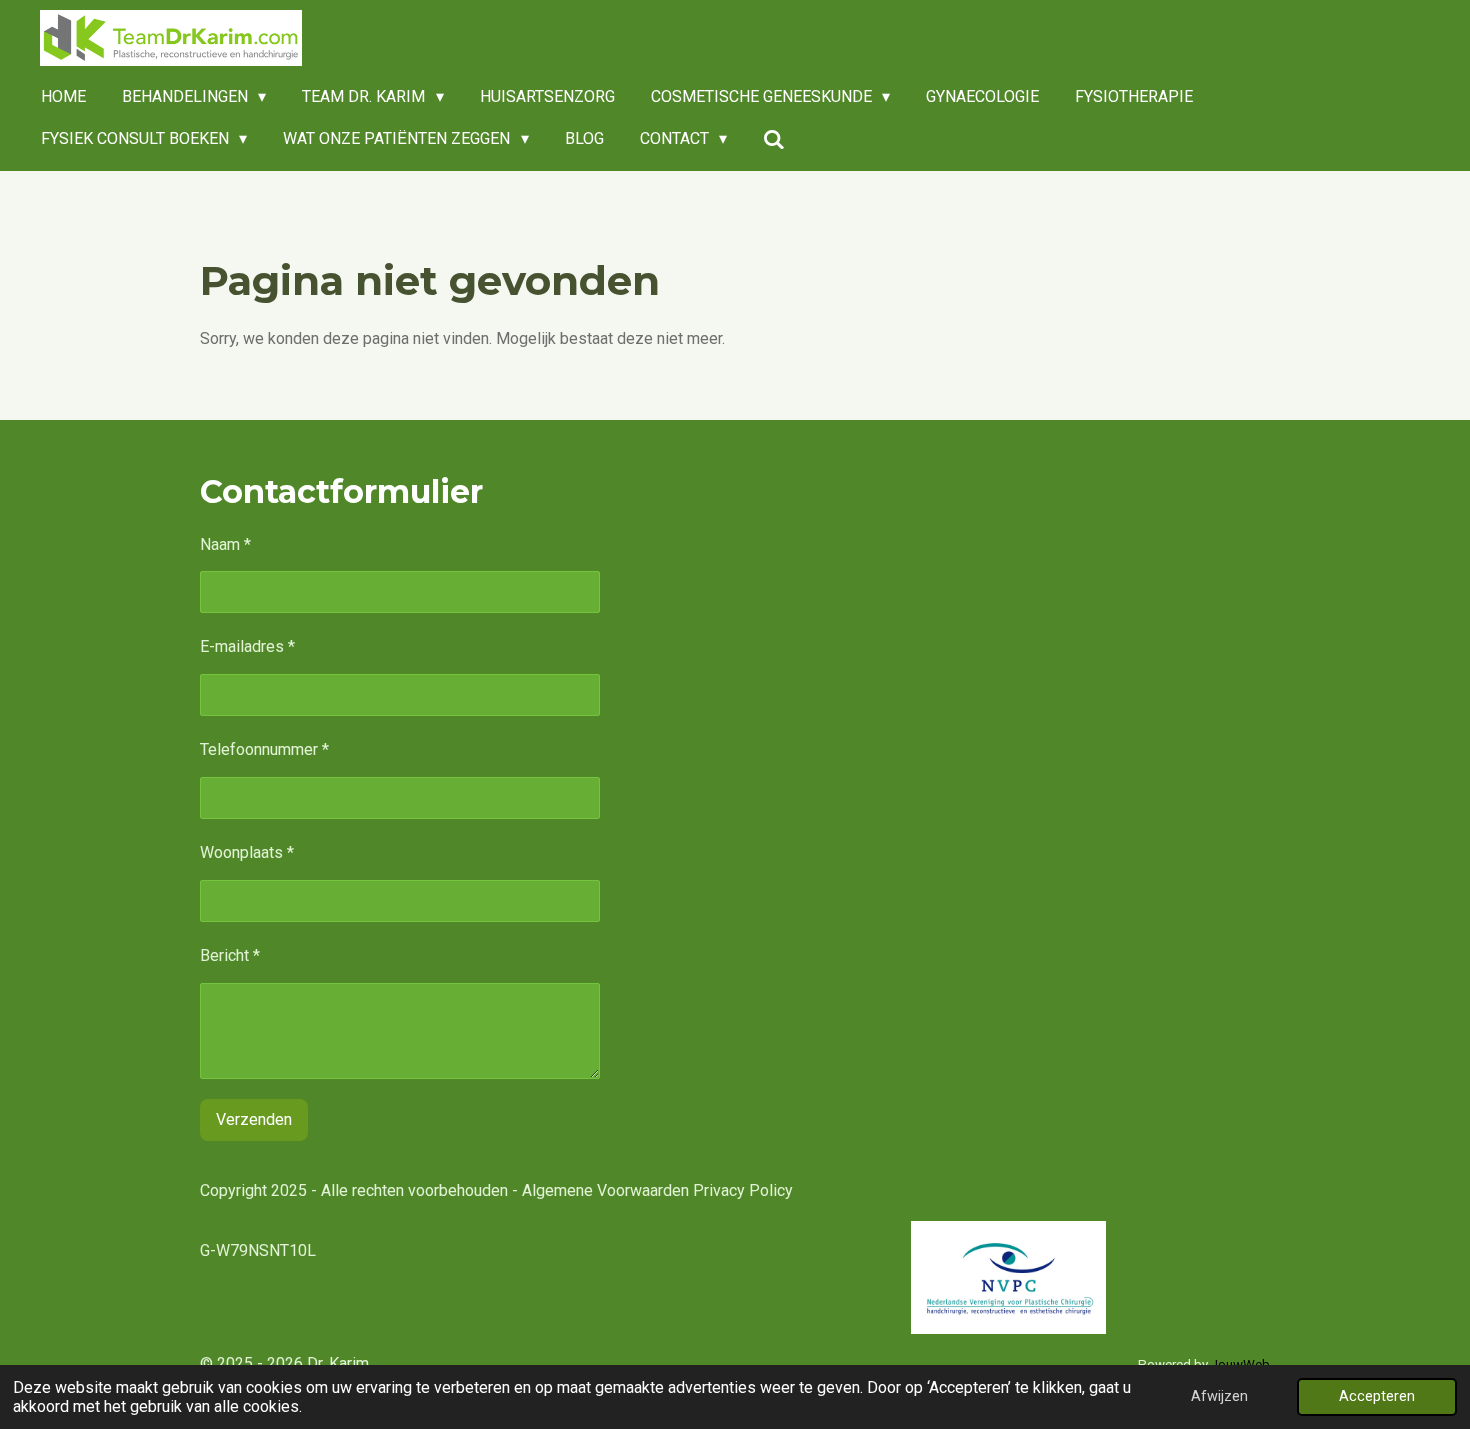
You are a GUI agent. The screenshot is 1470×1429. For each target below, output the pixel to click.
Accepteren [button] (1377, 1396)
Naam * (225, 544)
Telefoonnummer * (264, 749)
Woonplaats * (247, 852)
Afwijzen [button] (1219, 1396)
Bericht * (230, 955)
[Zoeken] (774, 139)
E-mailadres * (247, 646)
